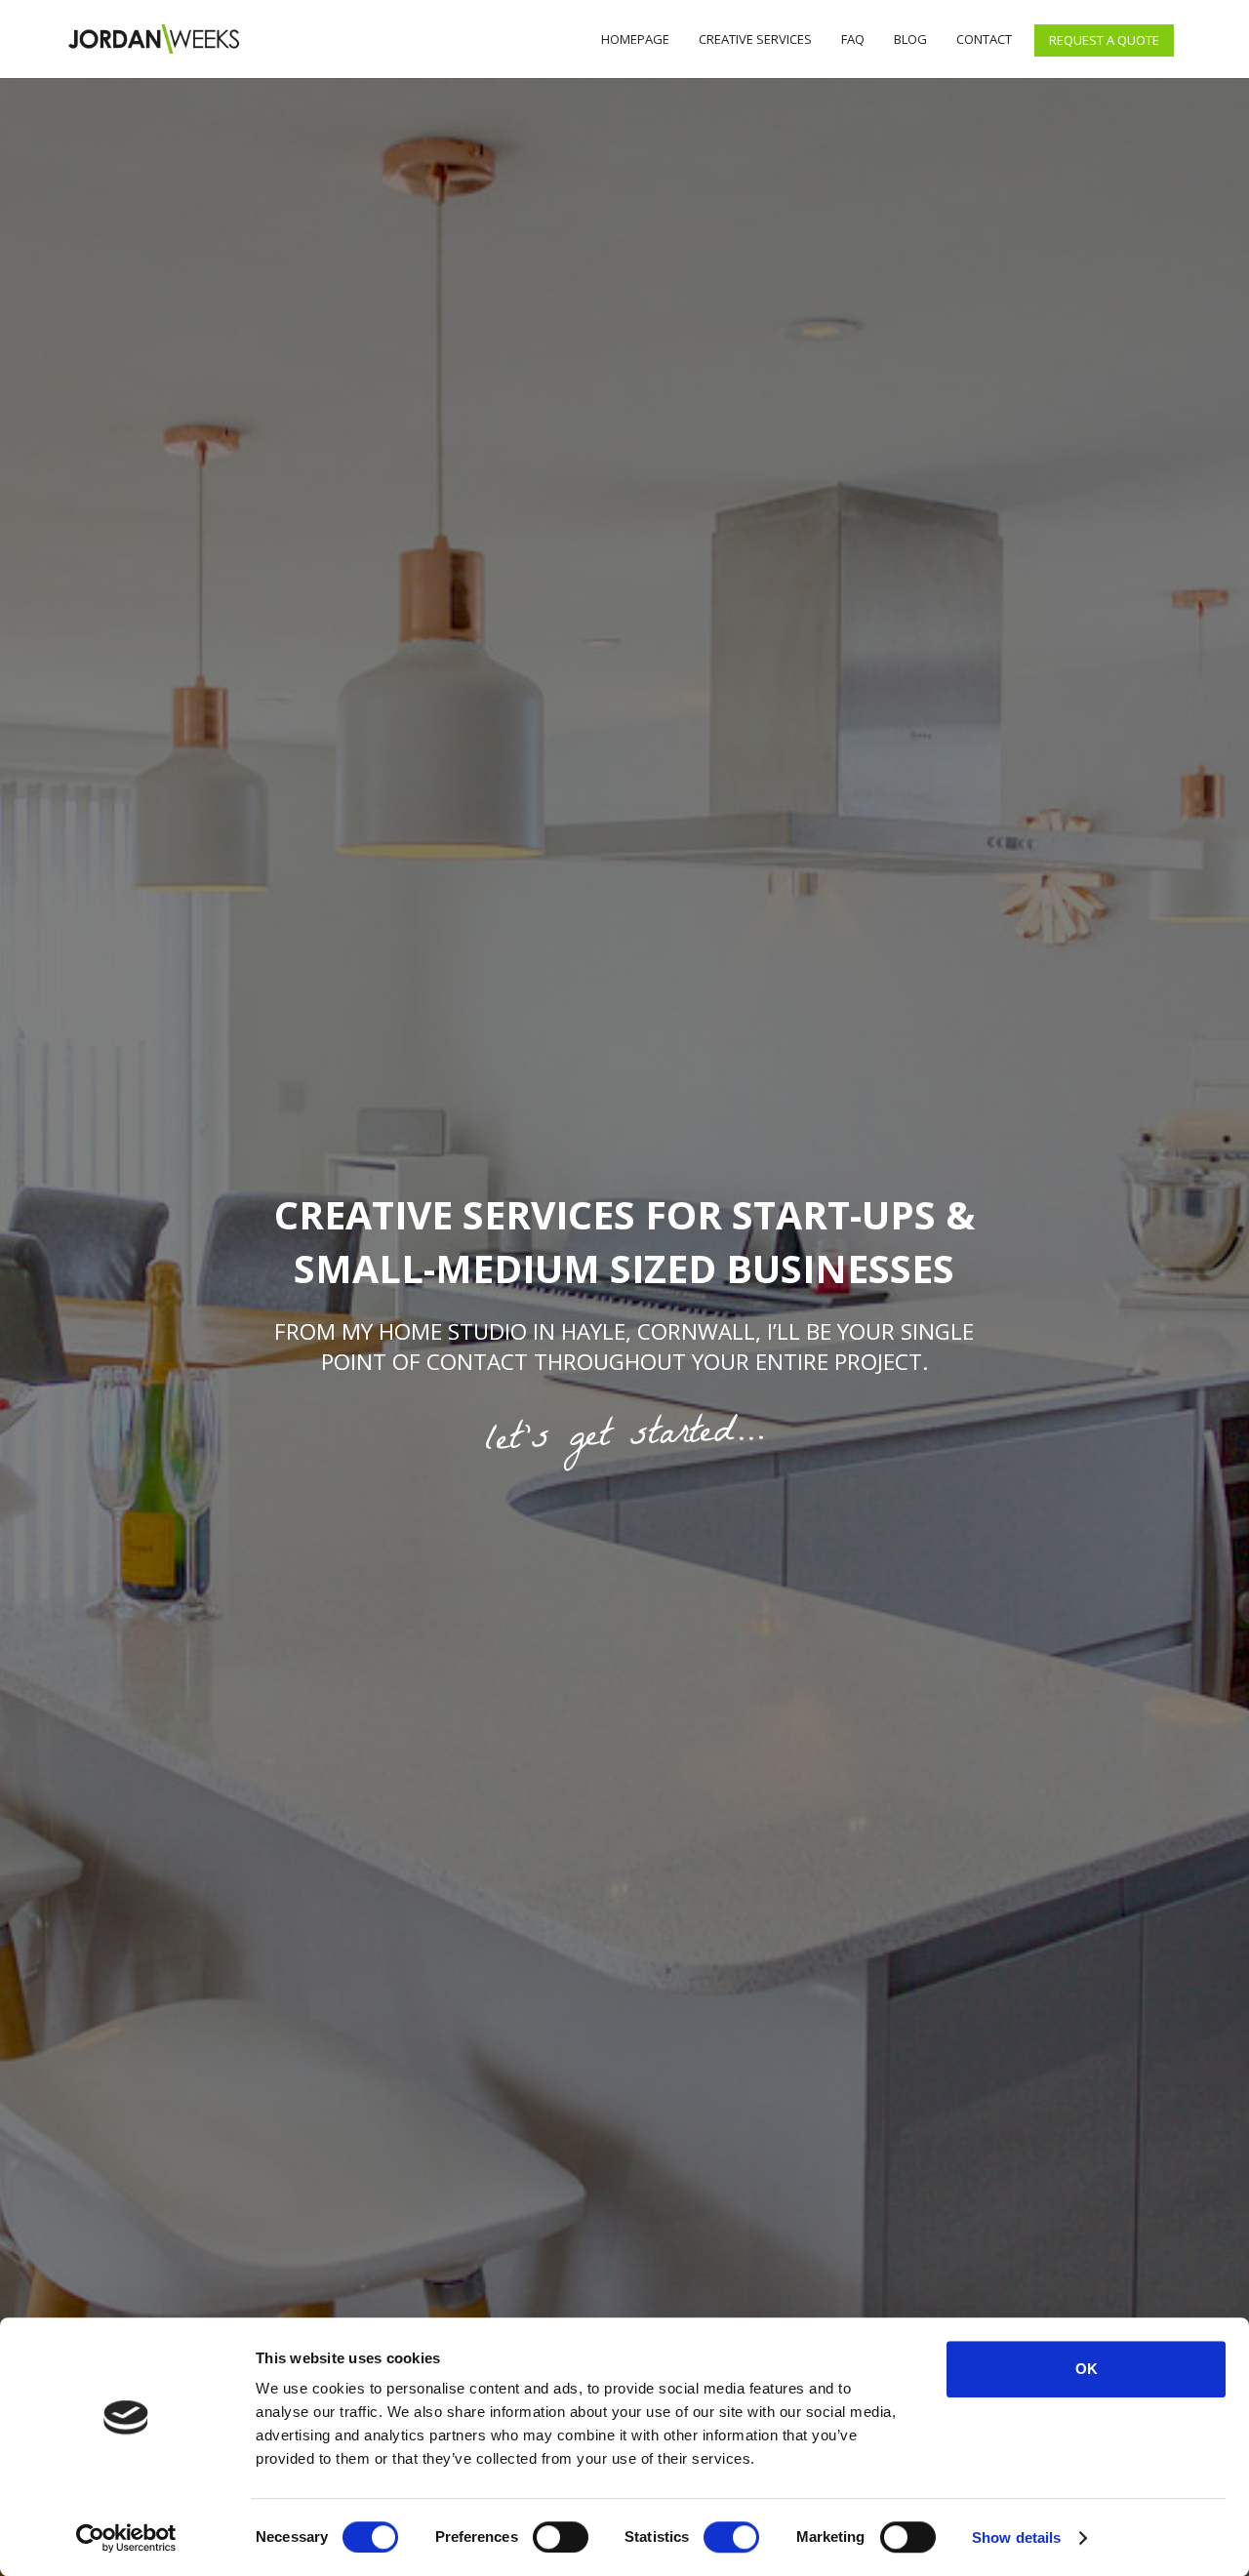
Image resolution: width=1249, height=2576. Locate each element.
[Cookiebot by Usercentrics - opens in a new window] (126, 2538)
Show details (1016, 2537)
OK (1087, 2369)
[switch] (561, 2537)
